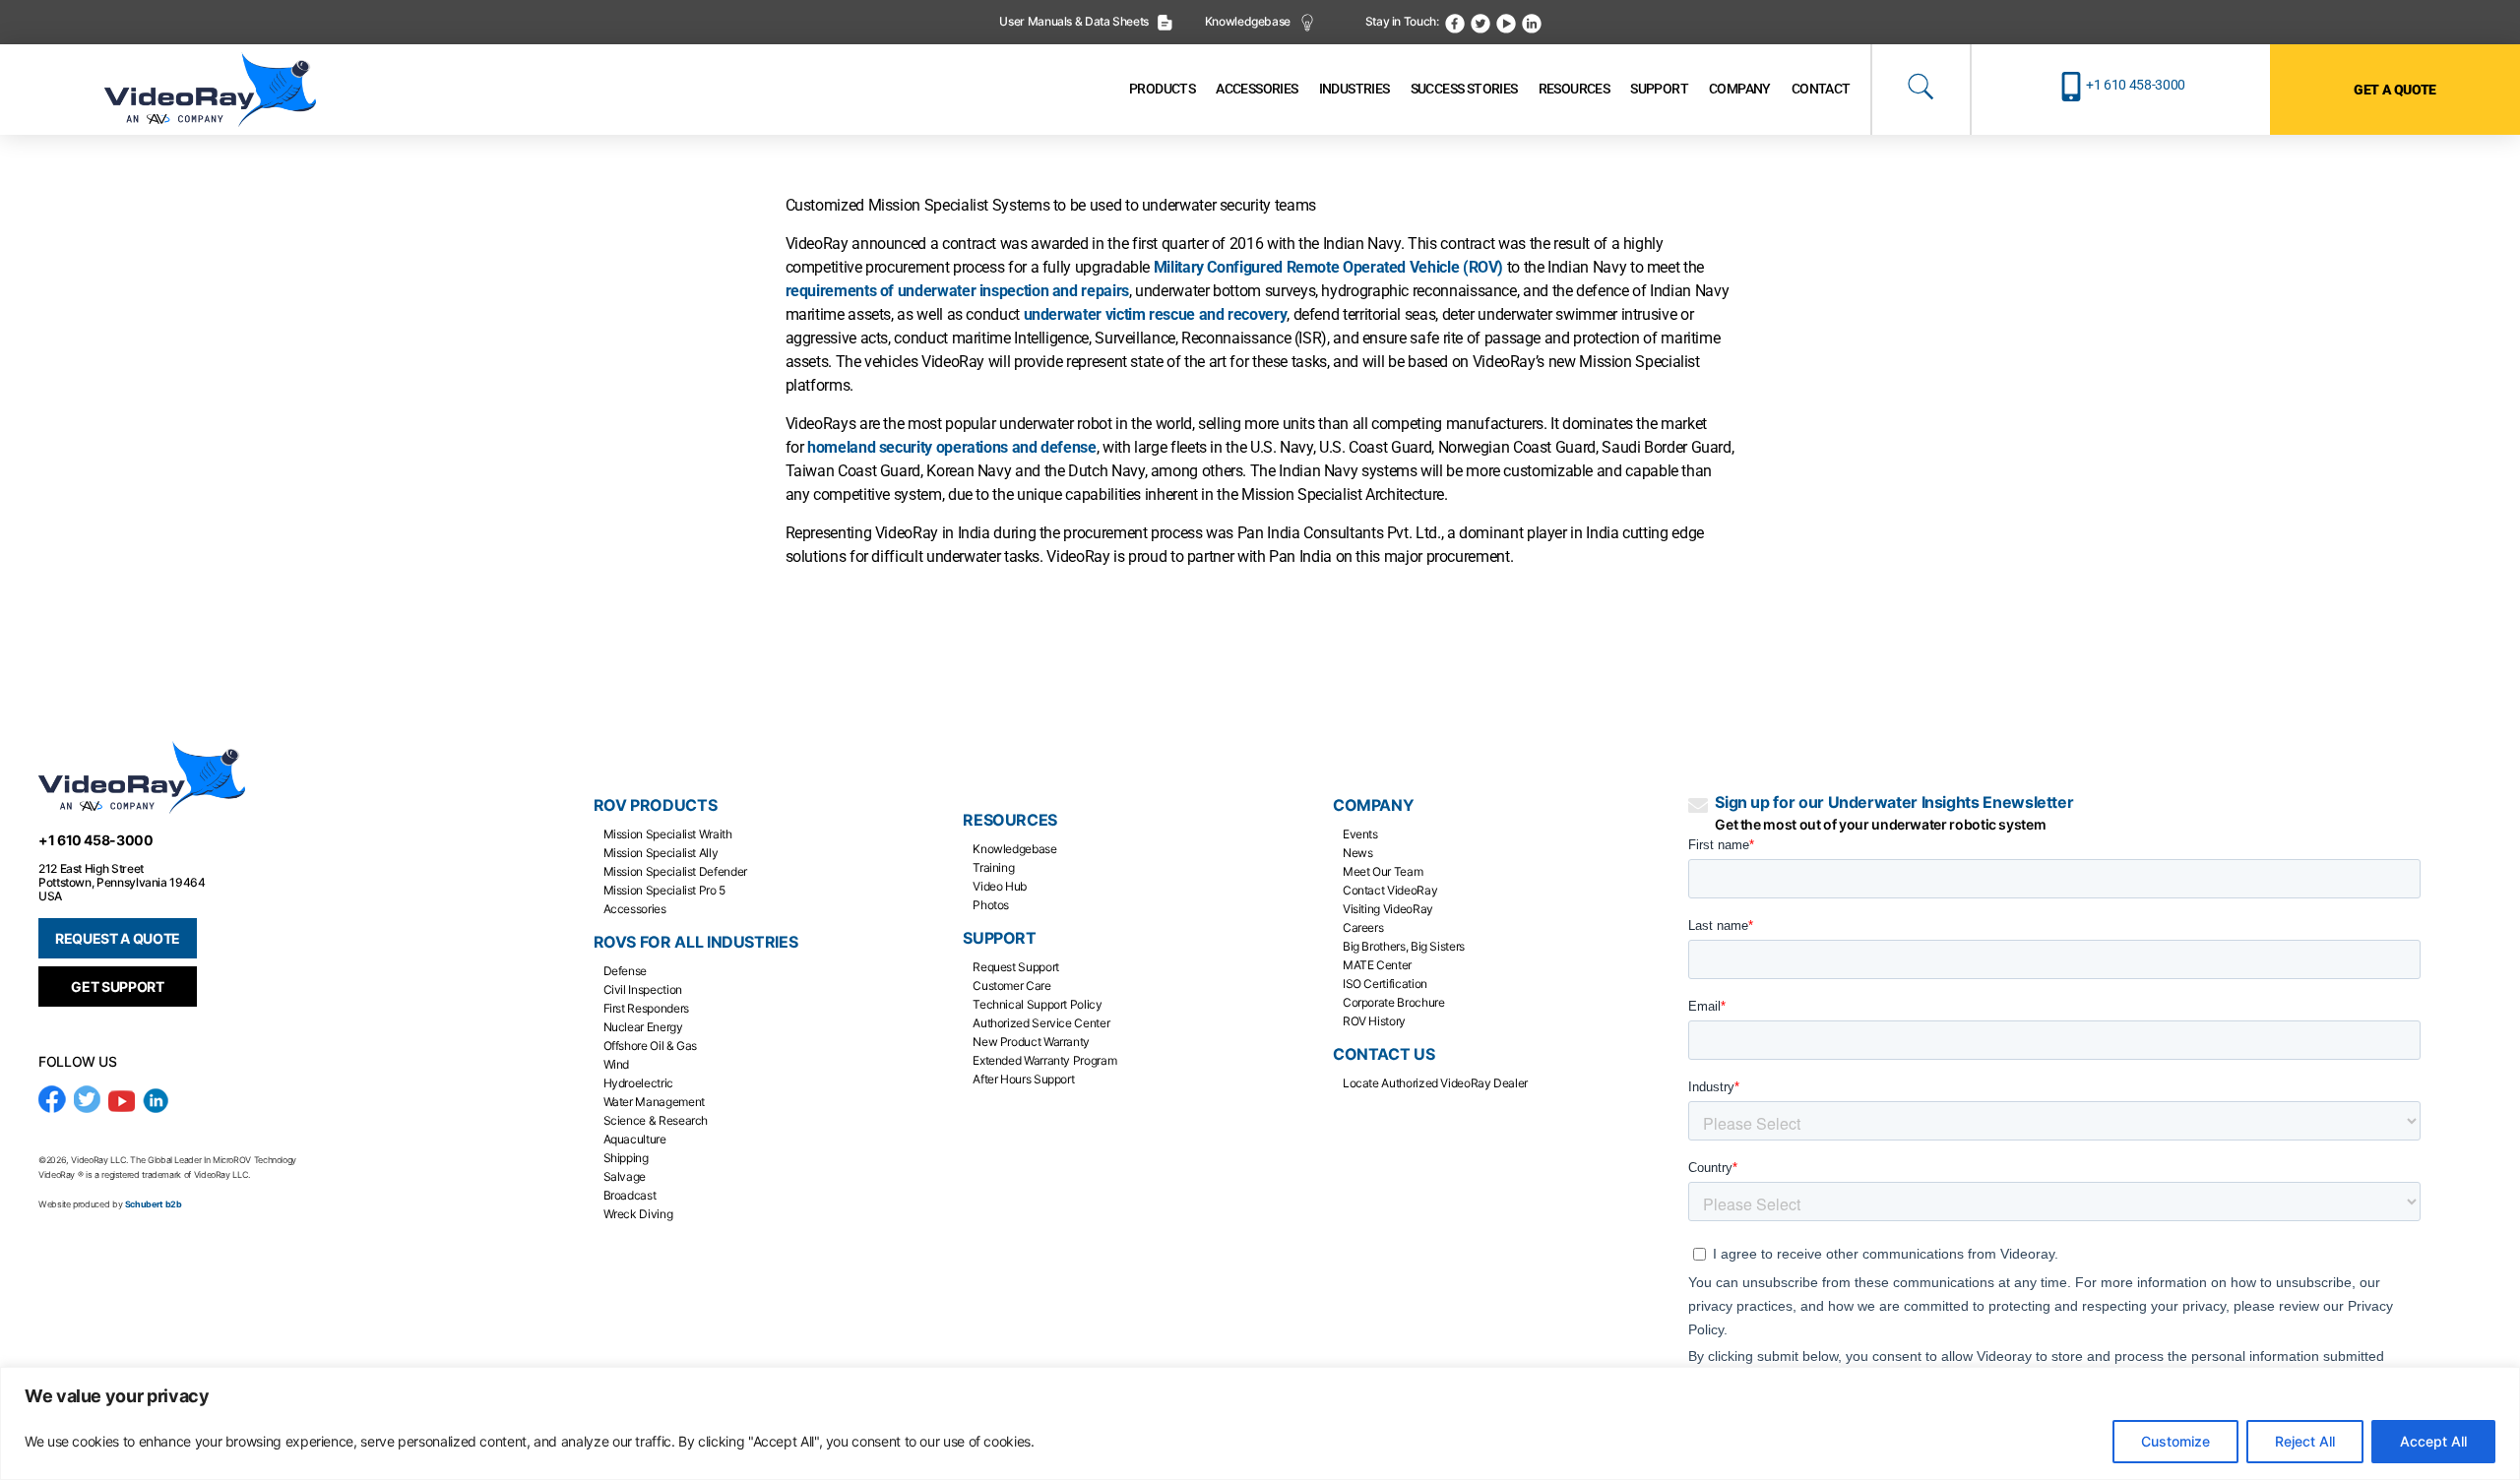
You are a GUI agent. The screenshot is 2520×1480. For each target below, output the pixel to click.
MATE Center (1377, 965)
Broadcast (630, 1195)
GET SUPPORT (117, 987)
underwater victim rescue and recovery (1156, 314)
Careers (1363, 927)
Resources (1010, 820)
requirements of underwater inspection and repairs (957, 291)
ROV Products (656, 805)
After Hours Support (1023, 1079)
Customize (2175, 1441)
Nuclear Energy (643, 1027)
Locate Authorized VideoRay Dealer (1435, 1083)
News (1358, 853)
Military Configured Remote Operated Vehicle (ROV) (1328, 267)
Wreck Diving (638, 1214)
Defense (625, 971)
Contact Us (1384, 1054)
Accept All (2433, 1441)
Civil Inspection (643, 989)
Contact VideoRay (1390, 890)
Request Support (1016, 967)
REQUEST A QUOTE (118, 938)
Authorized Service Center (1041, 1023)
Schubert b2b (154, 1204)
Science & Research (656, 1120)
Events (1360, 834)
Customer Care (1011, 986)
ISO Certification (1385, 984)
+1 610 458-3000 (2136, 85)
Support (999, 938)
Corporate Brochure (1394, 1002)
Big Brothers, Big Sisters (1404, 946)
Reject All (2305, 1441)
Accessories (635, 909)
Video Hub (1000, 886)
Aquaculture (635, 1139)
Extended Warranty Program (1044, 1060)
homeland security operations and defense (952, 447)
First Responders (646, 1008)
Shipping (626, 1158)
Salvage (625, 1176)
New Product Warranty (1031, 1042)
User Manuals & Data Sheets (1075, 21)
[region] (1260, 1423)
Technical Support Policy (1037, 1004)
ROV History (1374, 1021)
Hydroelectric (638, 1083)
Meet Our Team (1383, 871)
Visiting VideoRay (1388, 909)
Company (1373, 805)
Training (993, 867)
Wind (617, 1064)
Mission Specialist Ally (661, 853)
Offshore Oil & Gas (651, 1046)
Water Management (654, 1102)
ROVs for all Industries (696, 942)
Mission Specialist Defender (675, 871)
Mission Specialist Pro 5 (664, 890)
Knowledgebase (1249, 21)
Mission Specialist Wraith (668, 834)
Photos (991, 905)
